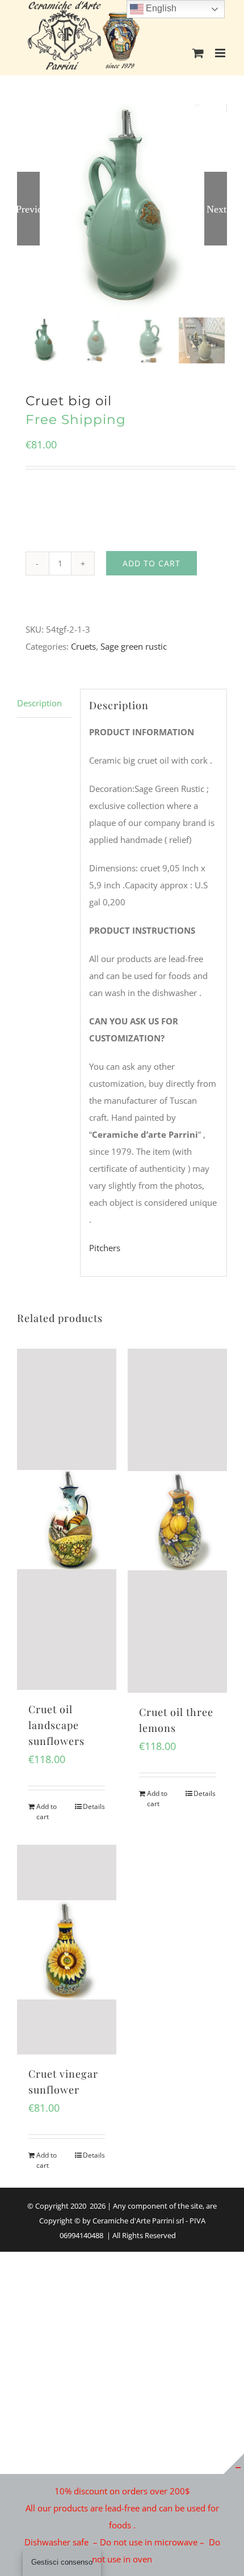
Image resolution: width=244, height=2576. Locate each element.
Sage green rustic (134, 646)
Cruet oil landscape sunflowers (56, 1725)
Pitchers (105, 1248)
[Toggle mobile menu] (221, 53)
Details (94, 1806)
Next (216, 209)
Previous (28, 209)
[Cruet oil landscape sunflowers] (67, 1519)
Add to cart (152, 563)
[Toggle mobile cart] (198, 53)
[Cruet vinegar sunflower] (67, 1950)
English (160, 8)
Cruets (83, 646)
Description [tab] (39, 703)
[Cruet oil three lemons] (177, 1521)
